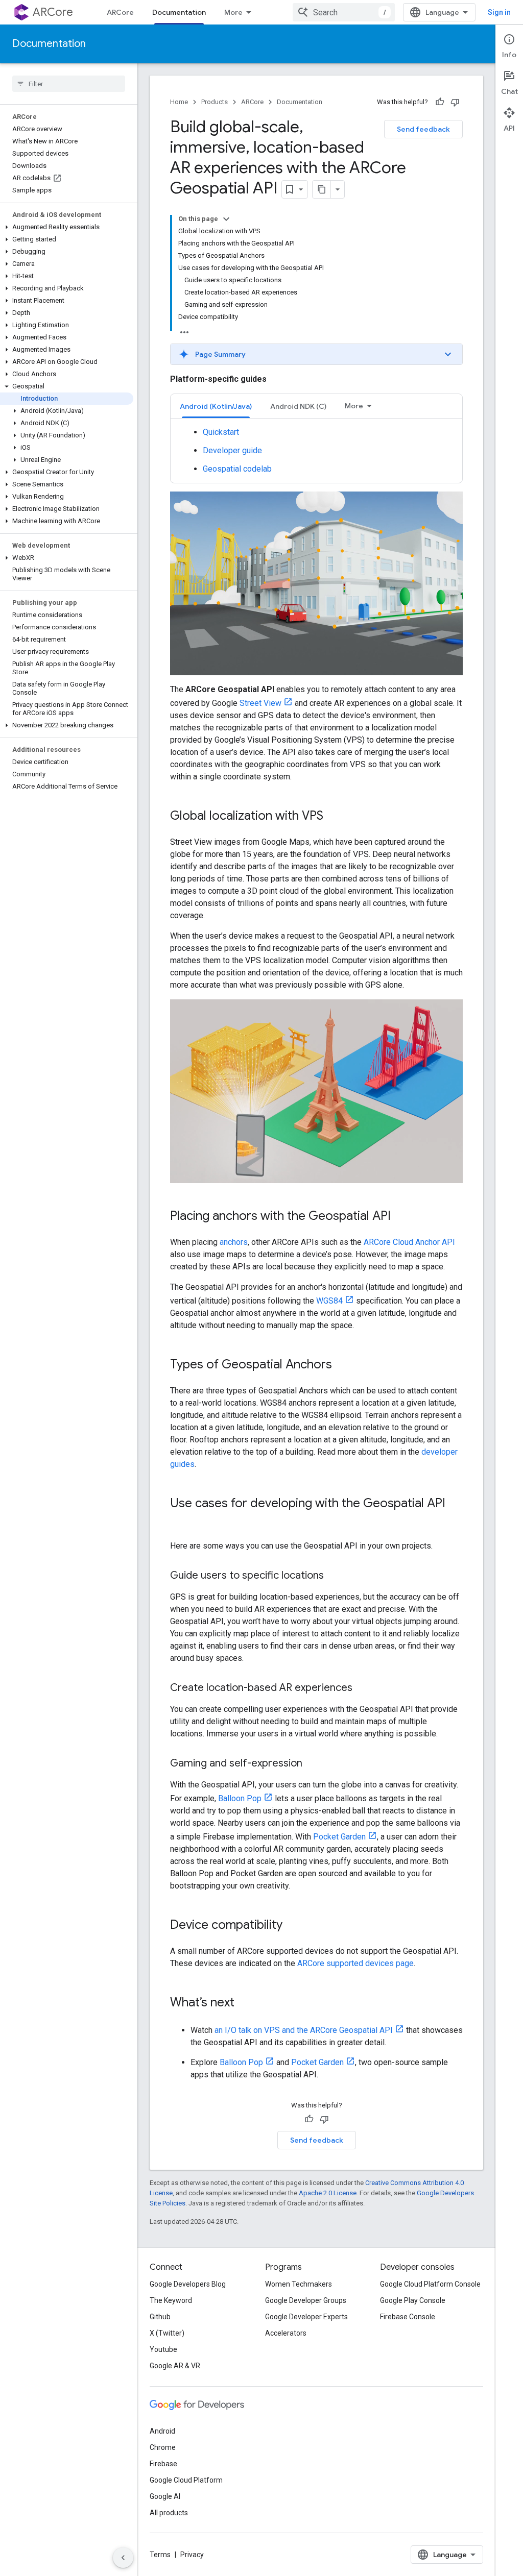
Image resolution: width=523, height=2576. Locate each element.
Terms (160, 2555)
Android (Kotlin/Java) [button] (216, 406)
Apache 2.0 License (328, 2193)
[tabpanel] (316, 451)
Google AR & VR (175, 2366)
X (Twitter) (167, 2333)
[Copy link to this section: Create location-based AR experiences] (363, 1688)
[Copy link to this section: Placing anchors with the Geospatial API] (401, 1217)
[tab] (216, 406)
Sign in (499, 12)
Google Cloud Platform (186, 2480)
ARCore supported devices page (355, 1963)
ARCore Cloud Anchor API (409, 1242)
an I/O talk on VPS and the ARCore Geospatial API (304, 2030)
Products (215, 102)
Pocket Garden (339, 1837)
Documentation (179, 12)
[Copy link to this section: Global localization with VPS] (334, 817)
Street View (260, 703)
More (233, 12)
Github (160, 2317)
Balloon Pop (240, 1798)
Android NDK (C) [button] (298, 406)
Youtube (163, 2349)
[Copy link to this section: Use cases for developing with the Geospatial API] (180, 1520)
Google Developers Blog (188, 2284)
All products (169, 2513)
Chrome (163, 2447)
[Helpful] (440, 102)
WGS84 (329, 1301)
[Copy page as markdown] (322, 189)
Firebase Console (408, 2317)
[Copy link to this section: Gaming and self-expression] (313, 1764)
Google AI (165, 2496)
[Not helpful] (455, 102)
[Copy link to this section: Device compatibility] (293, 1926)
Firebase (163, 2464)
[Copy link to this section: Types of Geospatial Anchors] (342, 1365)
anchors (234, 1242)
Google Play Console (413, 2300)
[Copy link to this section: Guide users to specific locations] (334, 1576)
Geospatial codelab (237, 469)
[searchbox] (69, 84)
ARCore (53, 12)
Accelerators (286, 2333)
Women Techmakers (299, 2284)
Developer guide (232, 450)
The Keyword (171, 2300)
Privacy (192, 2555)
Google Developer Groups (306, 2300)
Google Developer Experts (306, 2317)
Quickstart (221, 432)
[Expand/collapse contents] (226, 219)
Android (162, 2431)
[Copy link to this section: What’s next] (245, 2003)
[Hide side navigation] (123, 2558)
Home (179, 102)
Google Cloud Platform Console (430, 2284)
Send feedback (423, 129)
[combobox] (344, 12)
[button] (67, 227)
